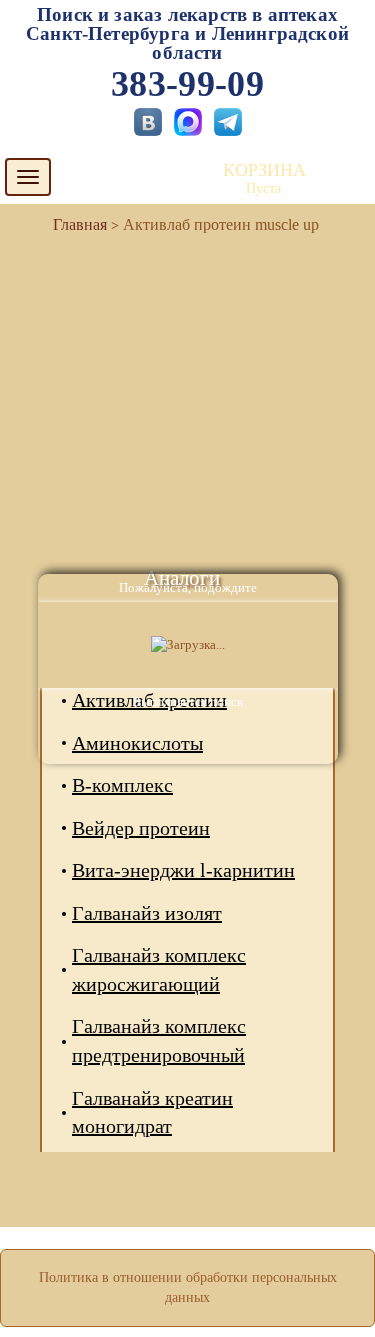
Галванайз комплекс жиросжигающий (159, 969)
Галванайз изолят (147, 913)
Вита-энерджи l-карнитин (183, 870)
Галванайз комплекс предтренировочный (159, 1040)
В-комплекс (122, 785)
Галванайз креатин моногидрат (152, 1112)
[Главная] (72, 224)
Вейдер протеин (141, 828)
